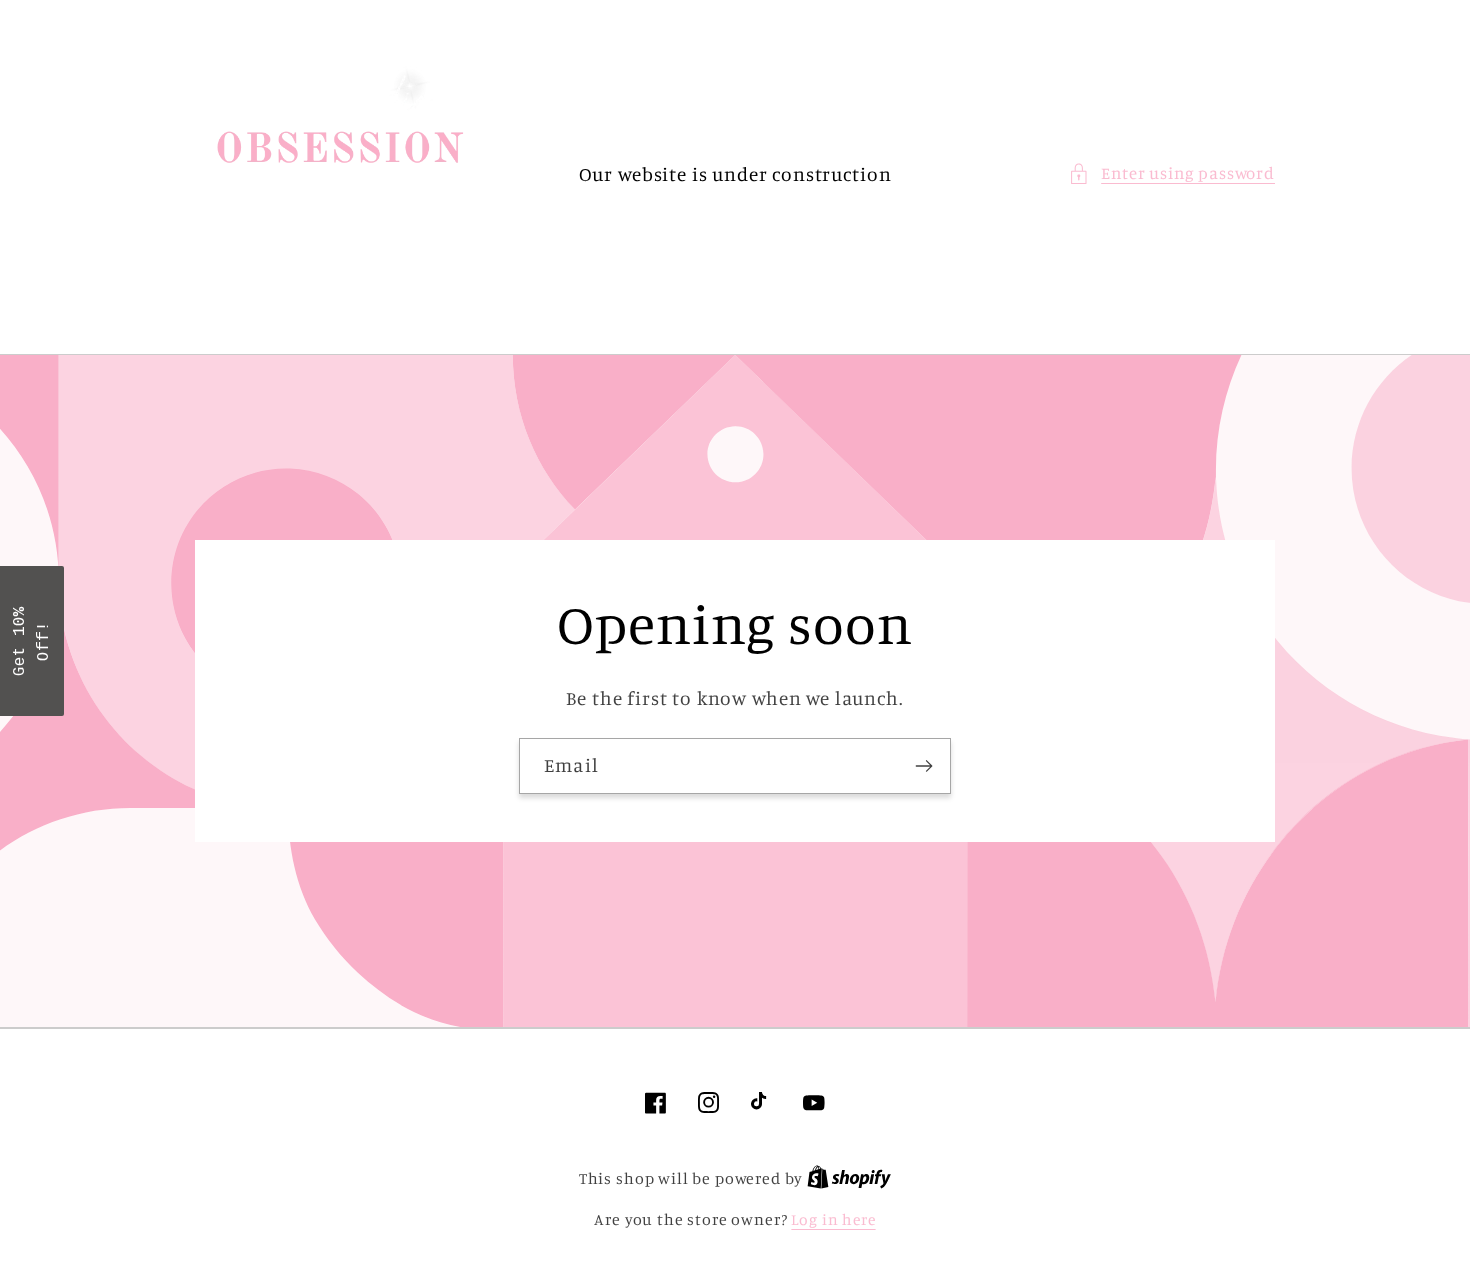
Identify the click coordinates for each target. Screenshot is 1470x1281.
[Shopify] (849, 1178)
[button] (1171, 174)
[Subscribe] (923, 766)
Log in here (833, 1219)
